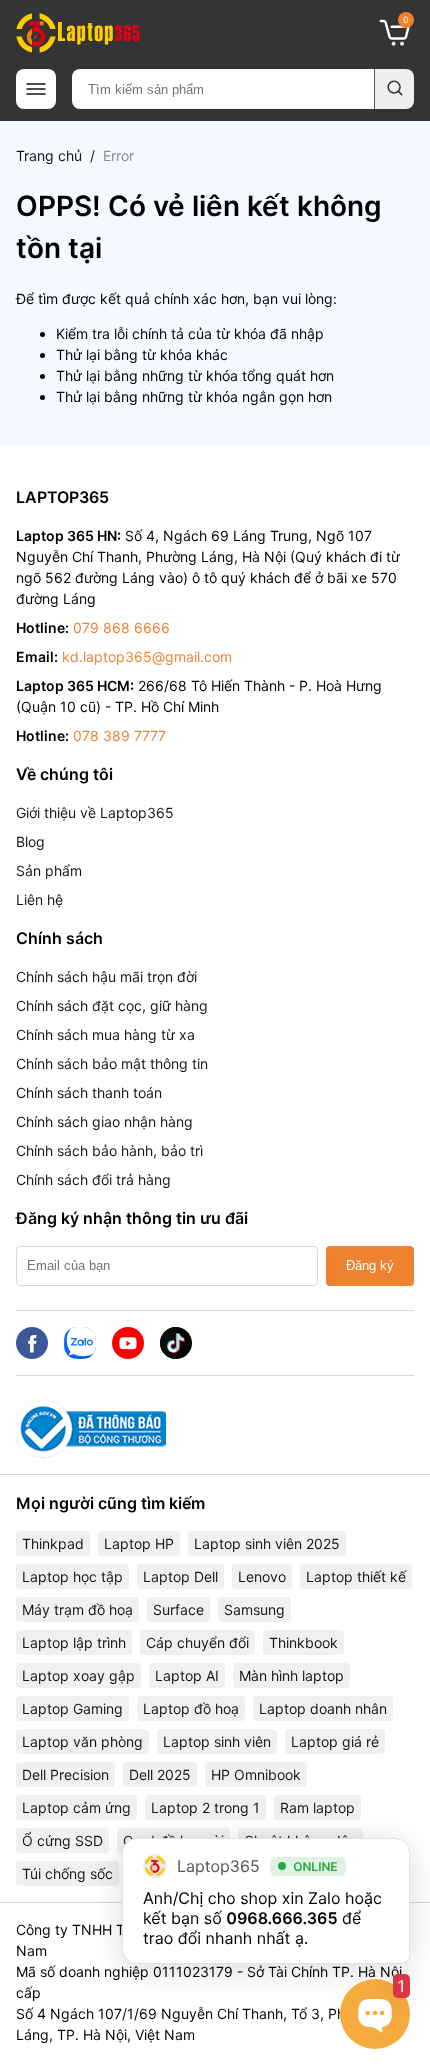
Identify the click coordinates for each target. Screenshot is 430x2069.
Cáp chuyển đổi (197, 1642)
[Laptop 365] (78, 33)
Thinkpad (53, 1543)
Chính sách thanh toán (89, 1092)
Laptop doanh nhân (323, 1708)
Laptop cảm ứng (76, 1807)
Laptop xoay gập (78, 1675)
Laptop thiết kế (356, 1576)
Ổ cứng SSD (62, 1840)
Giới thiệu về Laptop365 (95, 812)
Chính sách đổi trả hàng (93, 1179)
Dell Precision (65, 1774)
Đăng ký (370, 1265)
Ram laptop (317, 1807)
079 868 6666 (121, 627)
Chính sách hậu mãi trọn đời (106, 976)
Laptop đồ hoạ (191, 1708)
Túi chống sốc (67, 1873)
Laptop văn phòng (82, 1741)
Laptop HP (139, 1543)
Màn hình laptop (291, 1675)
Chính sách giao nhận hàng (104, 1121)
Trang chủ (49, 155)
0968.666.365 (281, 1918)
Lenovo (262, 1576)
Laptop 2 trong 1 (205, 1807)
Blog (30, 841)
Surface (178, 1609)
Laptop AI (187, 1675)
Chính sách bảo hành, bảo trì (109, 1150)
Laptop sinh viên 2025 (267, 1543)
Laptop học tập (72, 1576)
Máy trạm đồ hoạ (77, 1609)
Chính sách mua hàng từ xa (105, 1034)
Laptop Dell (180, 1576)
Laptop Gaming (72, 1708)
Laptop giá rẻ (335, 1741)
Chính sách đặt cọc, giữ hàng (112, 1005)
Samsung (254, 1609)
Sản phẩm (49, 870)
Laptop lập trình (74, 1642)
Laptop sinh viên (217, 1741)
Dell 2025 (160, 1774)
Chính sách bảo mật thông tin (112, 1063)
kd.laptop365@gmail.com (147, 656)
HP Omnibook (256, 1774)
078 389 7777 (119, 735)
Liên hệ (39, 899)
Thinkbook (303, 1642)
